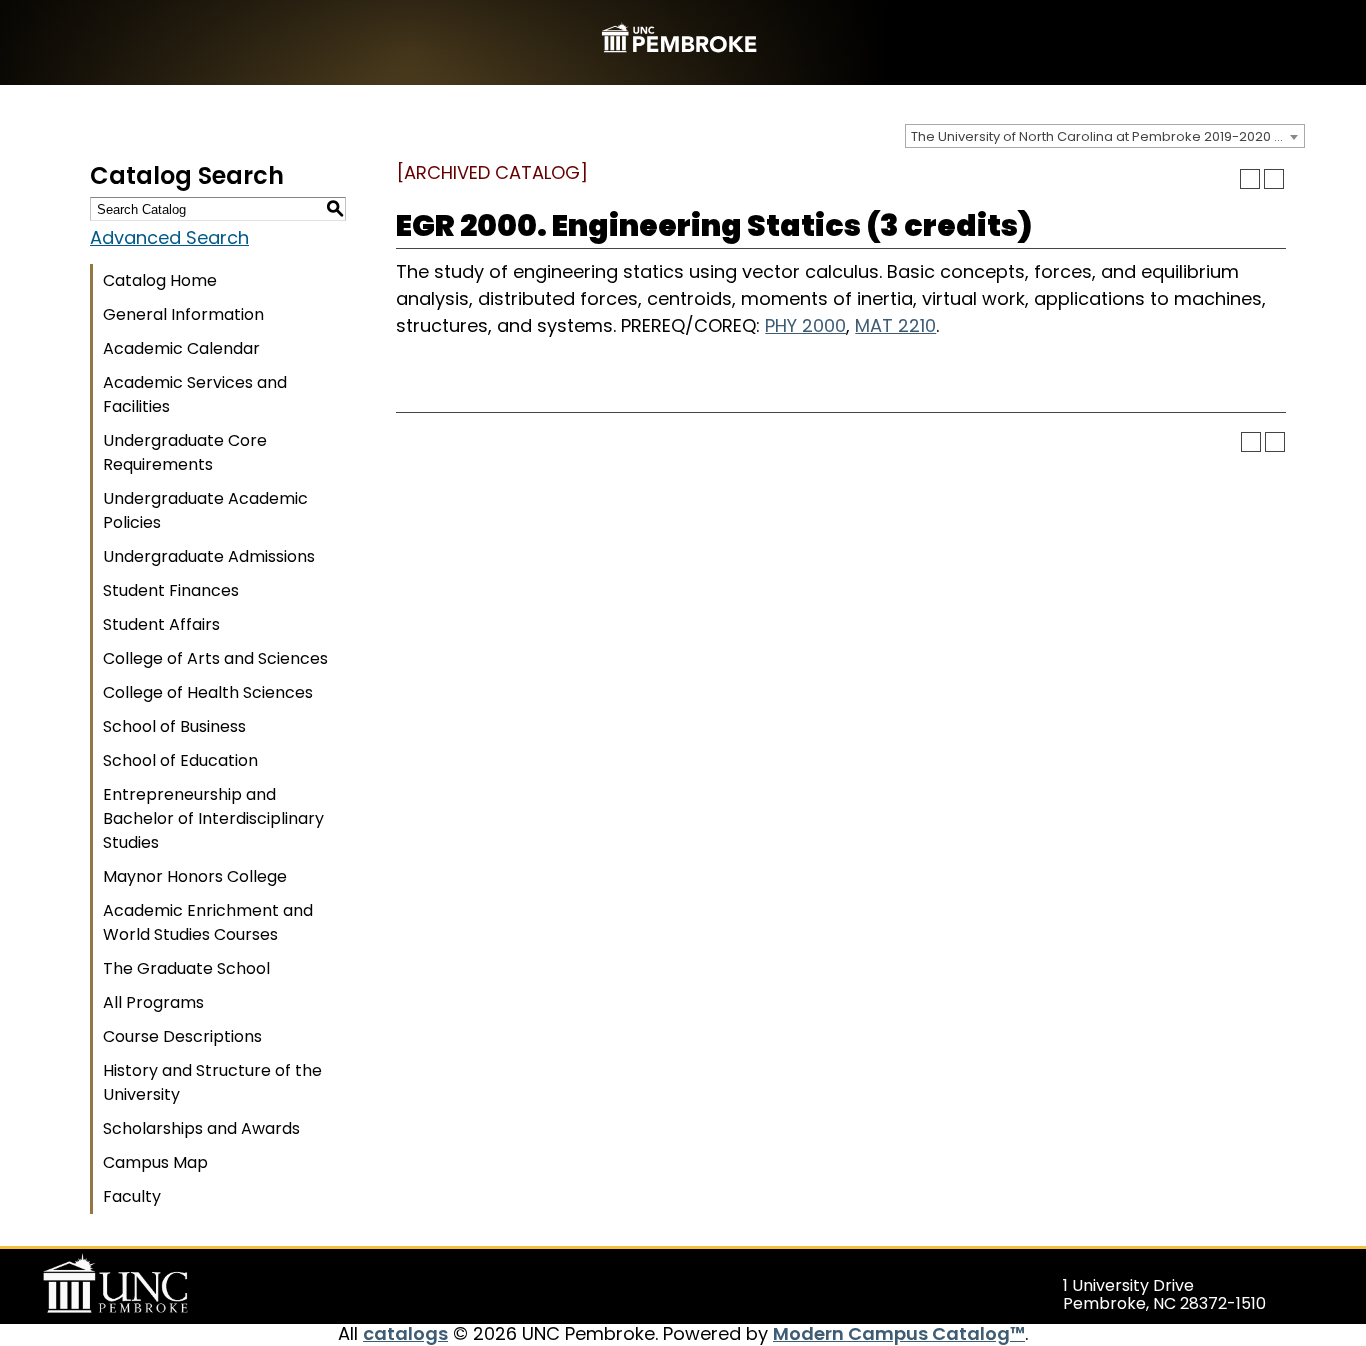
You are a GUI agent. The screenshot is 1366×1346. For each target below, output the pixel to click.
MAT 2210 (895, 325)
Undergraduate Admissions (209, 556)
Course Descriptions (182, 1036)
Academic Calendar (181, 348)
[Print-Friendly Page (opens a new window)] (1250, 179)
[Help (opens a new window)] (1274, 179)
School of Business (174, 726)
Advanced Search (169, 237)
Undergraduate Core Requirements (185, 452)
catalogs (405, 1333)
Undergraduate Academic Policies (205, 510)
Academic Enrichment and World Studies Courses (208, 922)
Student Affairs (161, 624)
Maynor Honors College (195, 876)
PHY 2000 (805, 325)
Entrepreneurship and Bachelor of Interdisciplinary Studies (213, 818)
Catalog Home (160, 280)
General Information (183, 314)
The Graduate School (186, 968)
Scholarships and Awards (201, 1128)
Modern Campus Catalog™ (899, 1333)
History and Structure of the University (212, 1082)
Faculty (132, 1196)
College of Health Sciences (208, 692)
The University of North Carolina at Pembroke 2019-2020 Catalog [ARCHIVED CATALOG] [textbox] (1107, 136)
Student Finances (171, 590)
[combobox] (1105, 136)
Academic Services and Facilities (195, 394)
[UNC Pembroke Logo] (154, 1284)
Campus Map (155, 1162)
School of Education (180, 760)
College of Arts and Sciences (215, 658)
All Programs (153, 1002)
